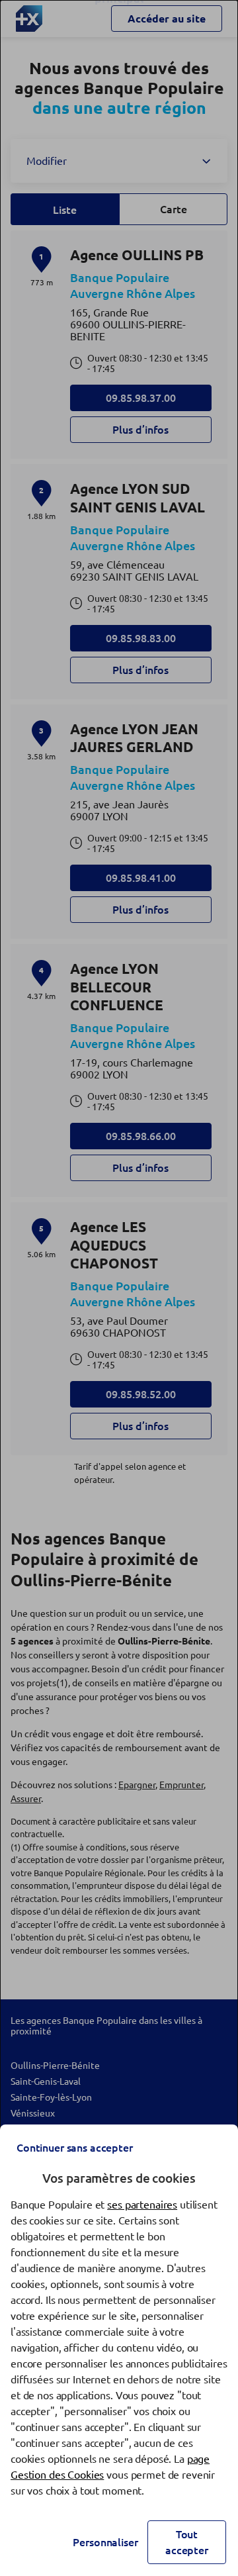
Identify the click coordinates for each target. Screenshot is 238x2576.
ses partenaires (142, 2205)
